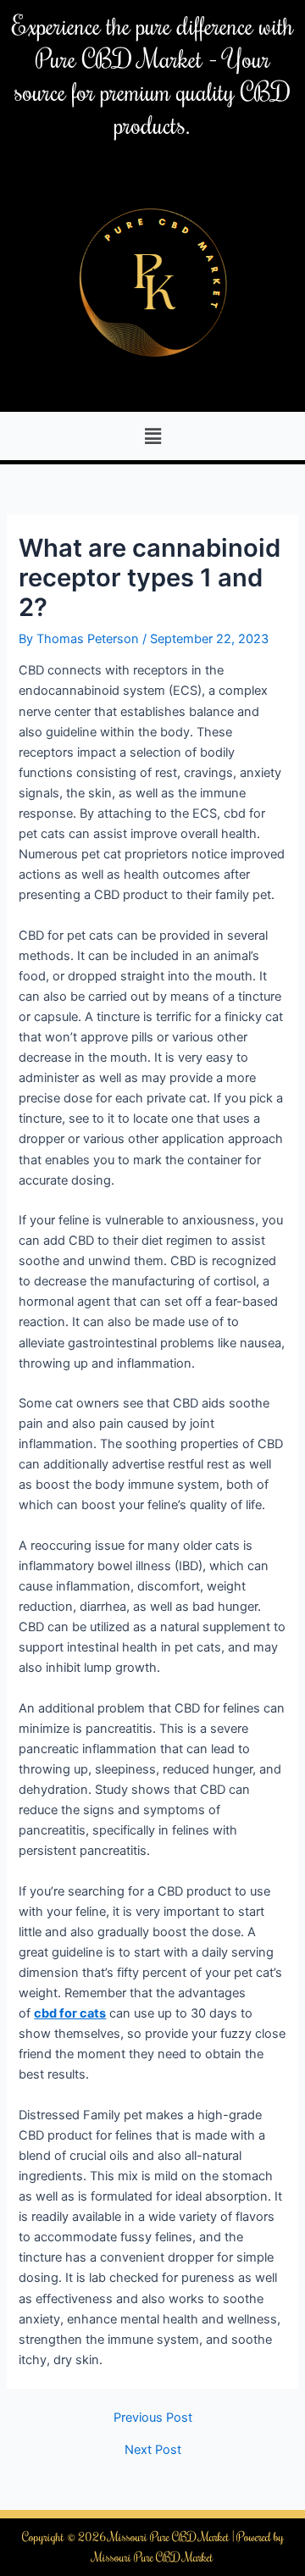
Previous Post (153, 2418)
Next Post (153, 2450)
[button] (152, 436)
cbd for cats (70, 2013)
